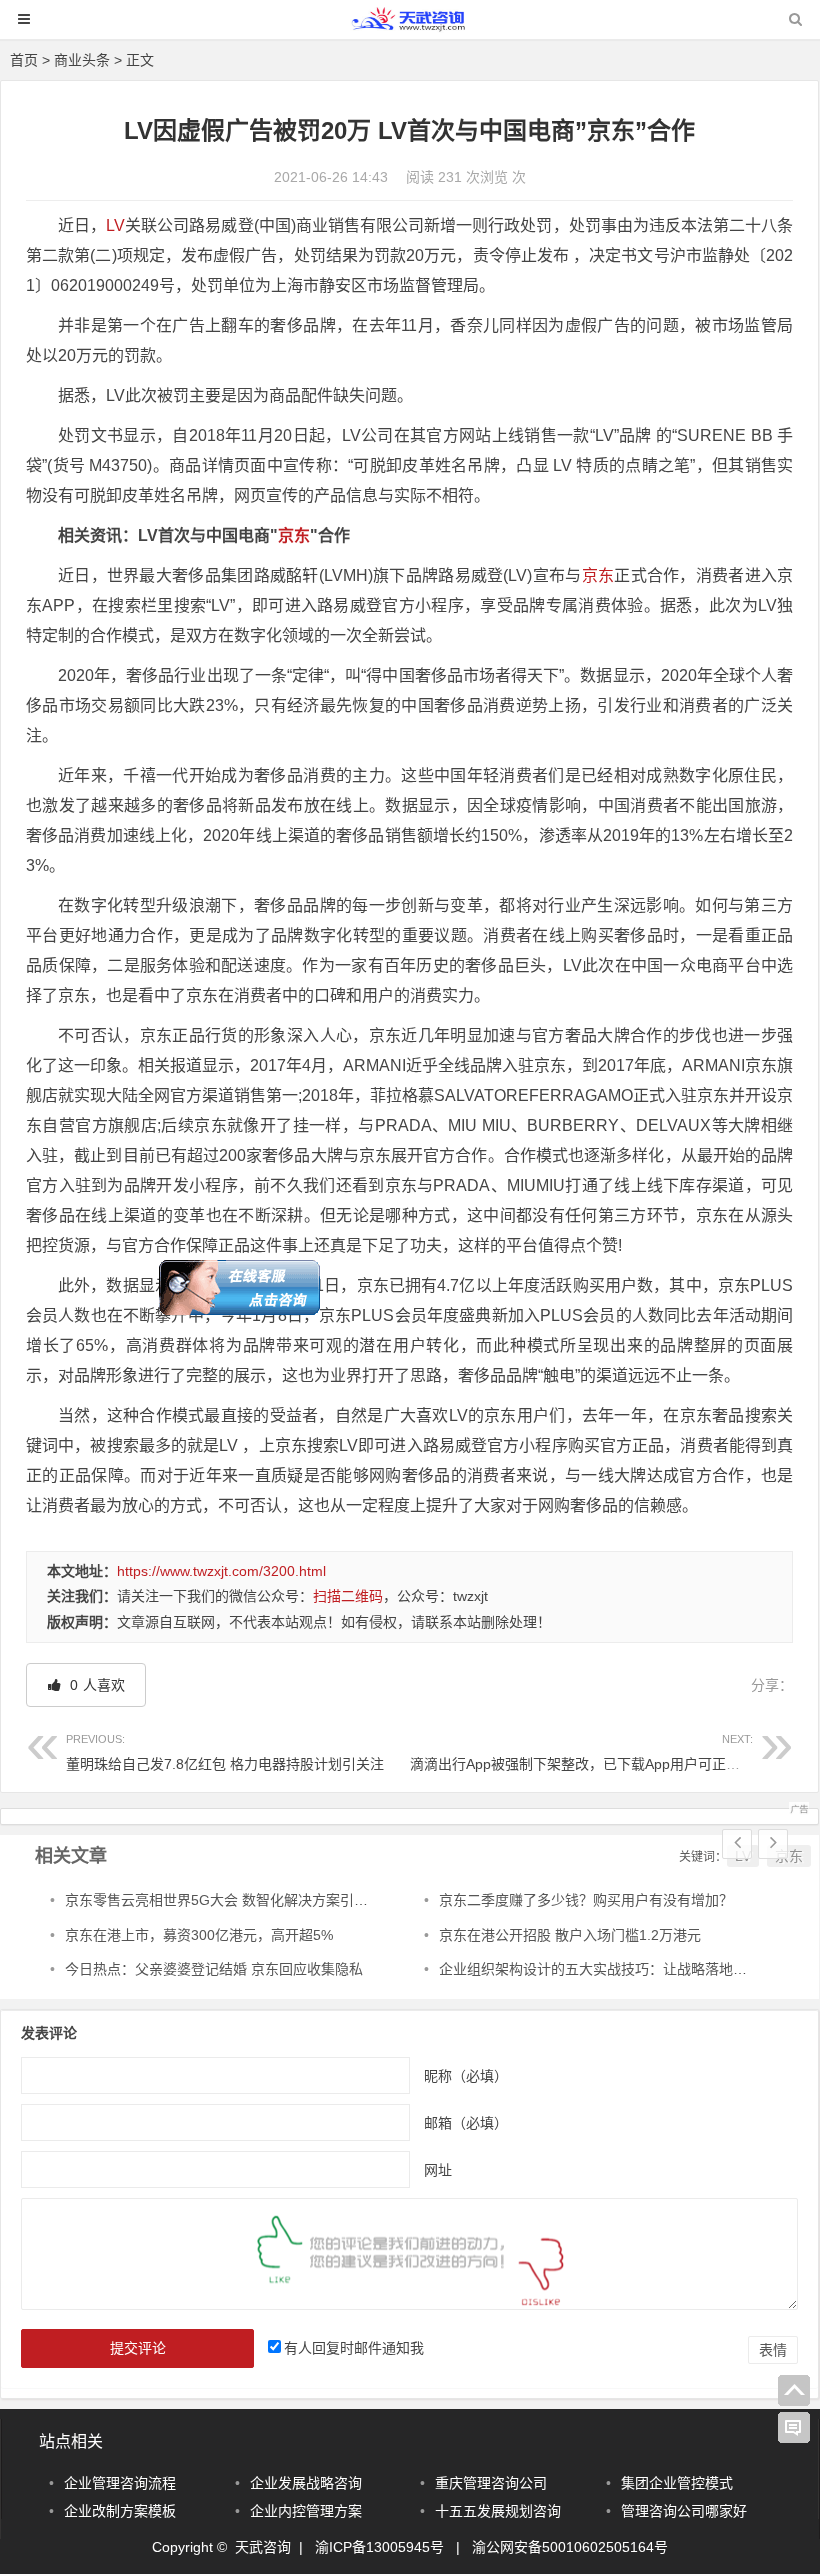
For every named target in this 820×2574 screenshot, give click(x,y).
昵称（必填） (466, 2075)
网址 (438, 2169)
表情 (773, 2350)
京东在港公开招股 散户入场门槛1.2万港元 (570, 1935)
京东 (294, 535)
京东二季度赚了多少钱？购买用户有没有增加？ (586, 1900)
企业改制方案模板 (120, 2511)
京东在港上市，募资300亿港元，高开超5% (199, 1935)
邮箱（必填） (466, 2122)
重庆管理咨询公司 (491, 2483)
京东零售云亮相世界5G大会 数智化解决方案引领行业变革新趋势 (265, 1900)
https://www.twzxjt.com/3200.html (221, 1571)
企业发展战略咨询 (306, 2483)
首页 (24, 60)
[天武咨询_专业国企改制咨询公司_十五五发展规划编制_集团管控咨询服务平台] (410, 28)
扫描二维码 (348, 1596)
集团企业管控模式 (677, 2483)
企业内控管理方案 (306, 2511)
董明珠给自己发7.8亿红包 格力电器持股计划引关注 (225, 1752)
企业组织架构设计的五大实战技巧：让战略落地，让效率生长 (628, 1969)
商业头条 (82, 60)
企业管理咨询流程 (120, 2483)
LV (115, 225)
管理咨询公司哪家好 (684, 2511)
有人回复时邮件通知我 (354, 2348)
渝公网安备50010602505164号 (570, 2547)
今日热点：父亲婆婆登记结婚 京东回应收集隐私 (214, 1969)
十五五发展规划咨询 (498, 2511)
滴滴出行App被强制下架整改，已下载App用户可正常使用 (589, 1752)
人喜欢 (95, 1685)
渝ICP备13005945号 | (393, 2547)
